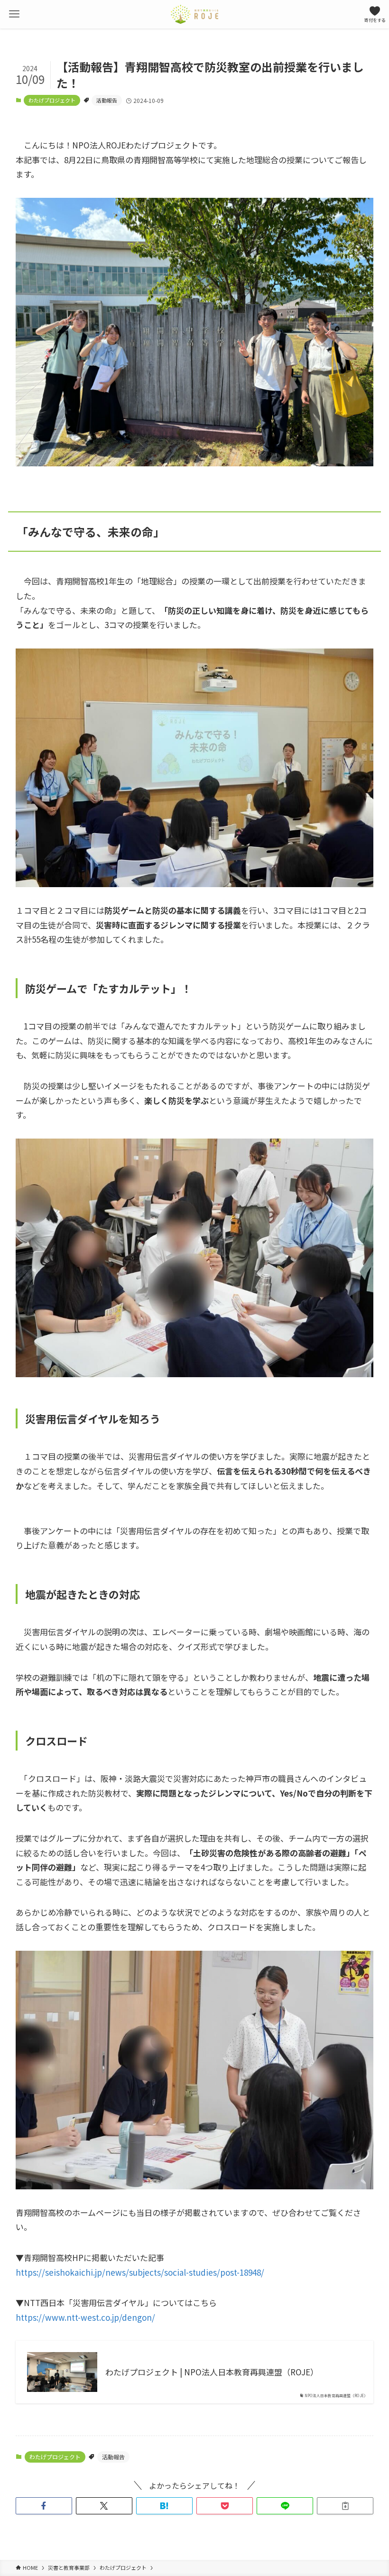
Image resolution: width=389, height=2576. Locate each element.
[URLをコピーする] (345, 2506)
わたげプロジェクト (52, 100)
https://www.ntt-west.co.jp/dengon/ (85, 2317)
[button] (44, 2506)
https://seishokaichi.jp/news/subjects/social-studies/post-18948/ (140, 2272)
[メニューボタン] (14, 14)
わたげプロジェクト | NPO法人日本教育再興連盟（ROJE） (212, 2372)
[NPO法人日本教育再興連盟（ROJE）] (194, 14)
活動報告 (107, 100)
